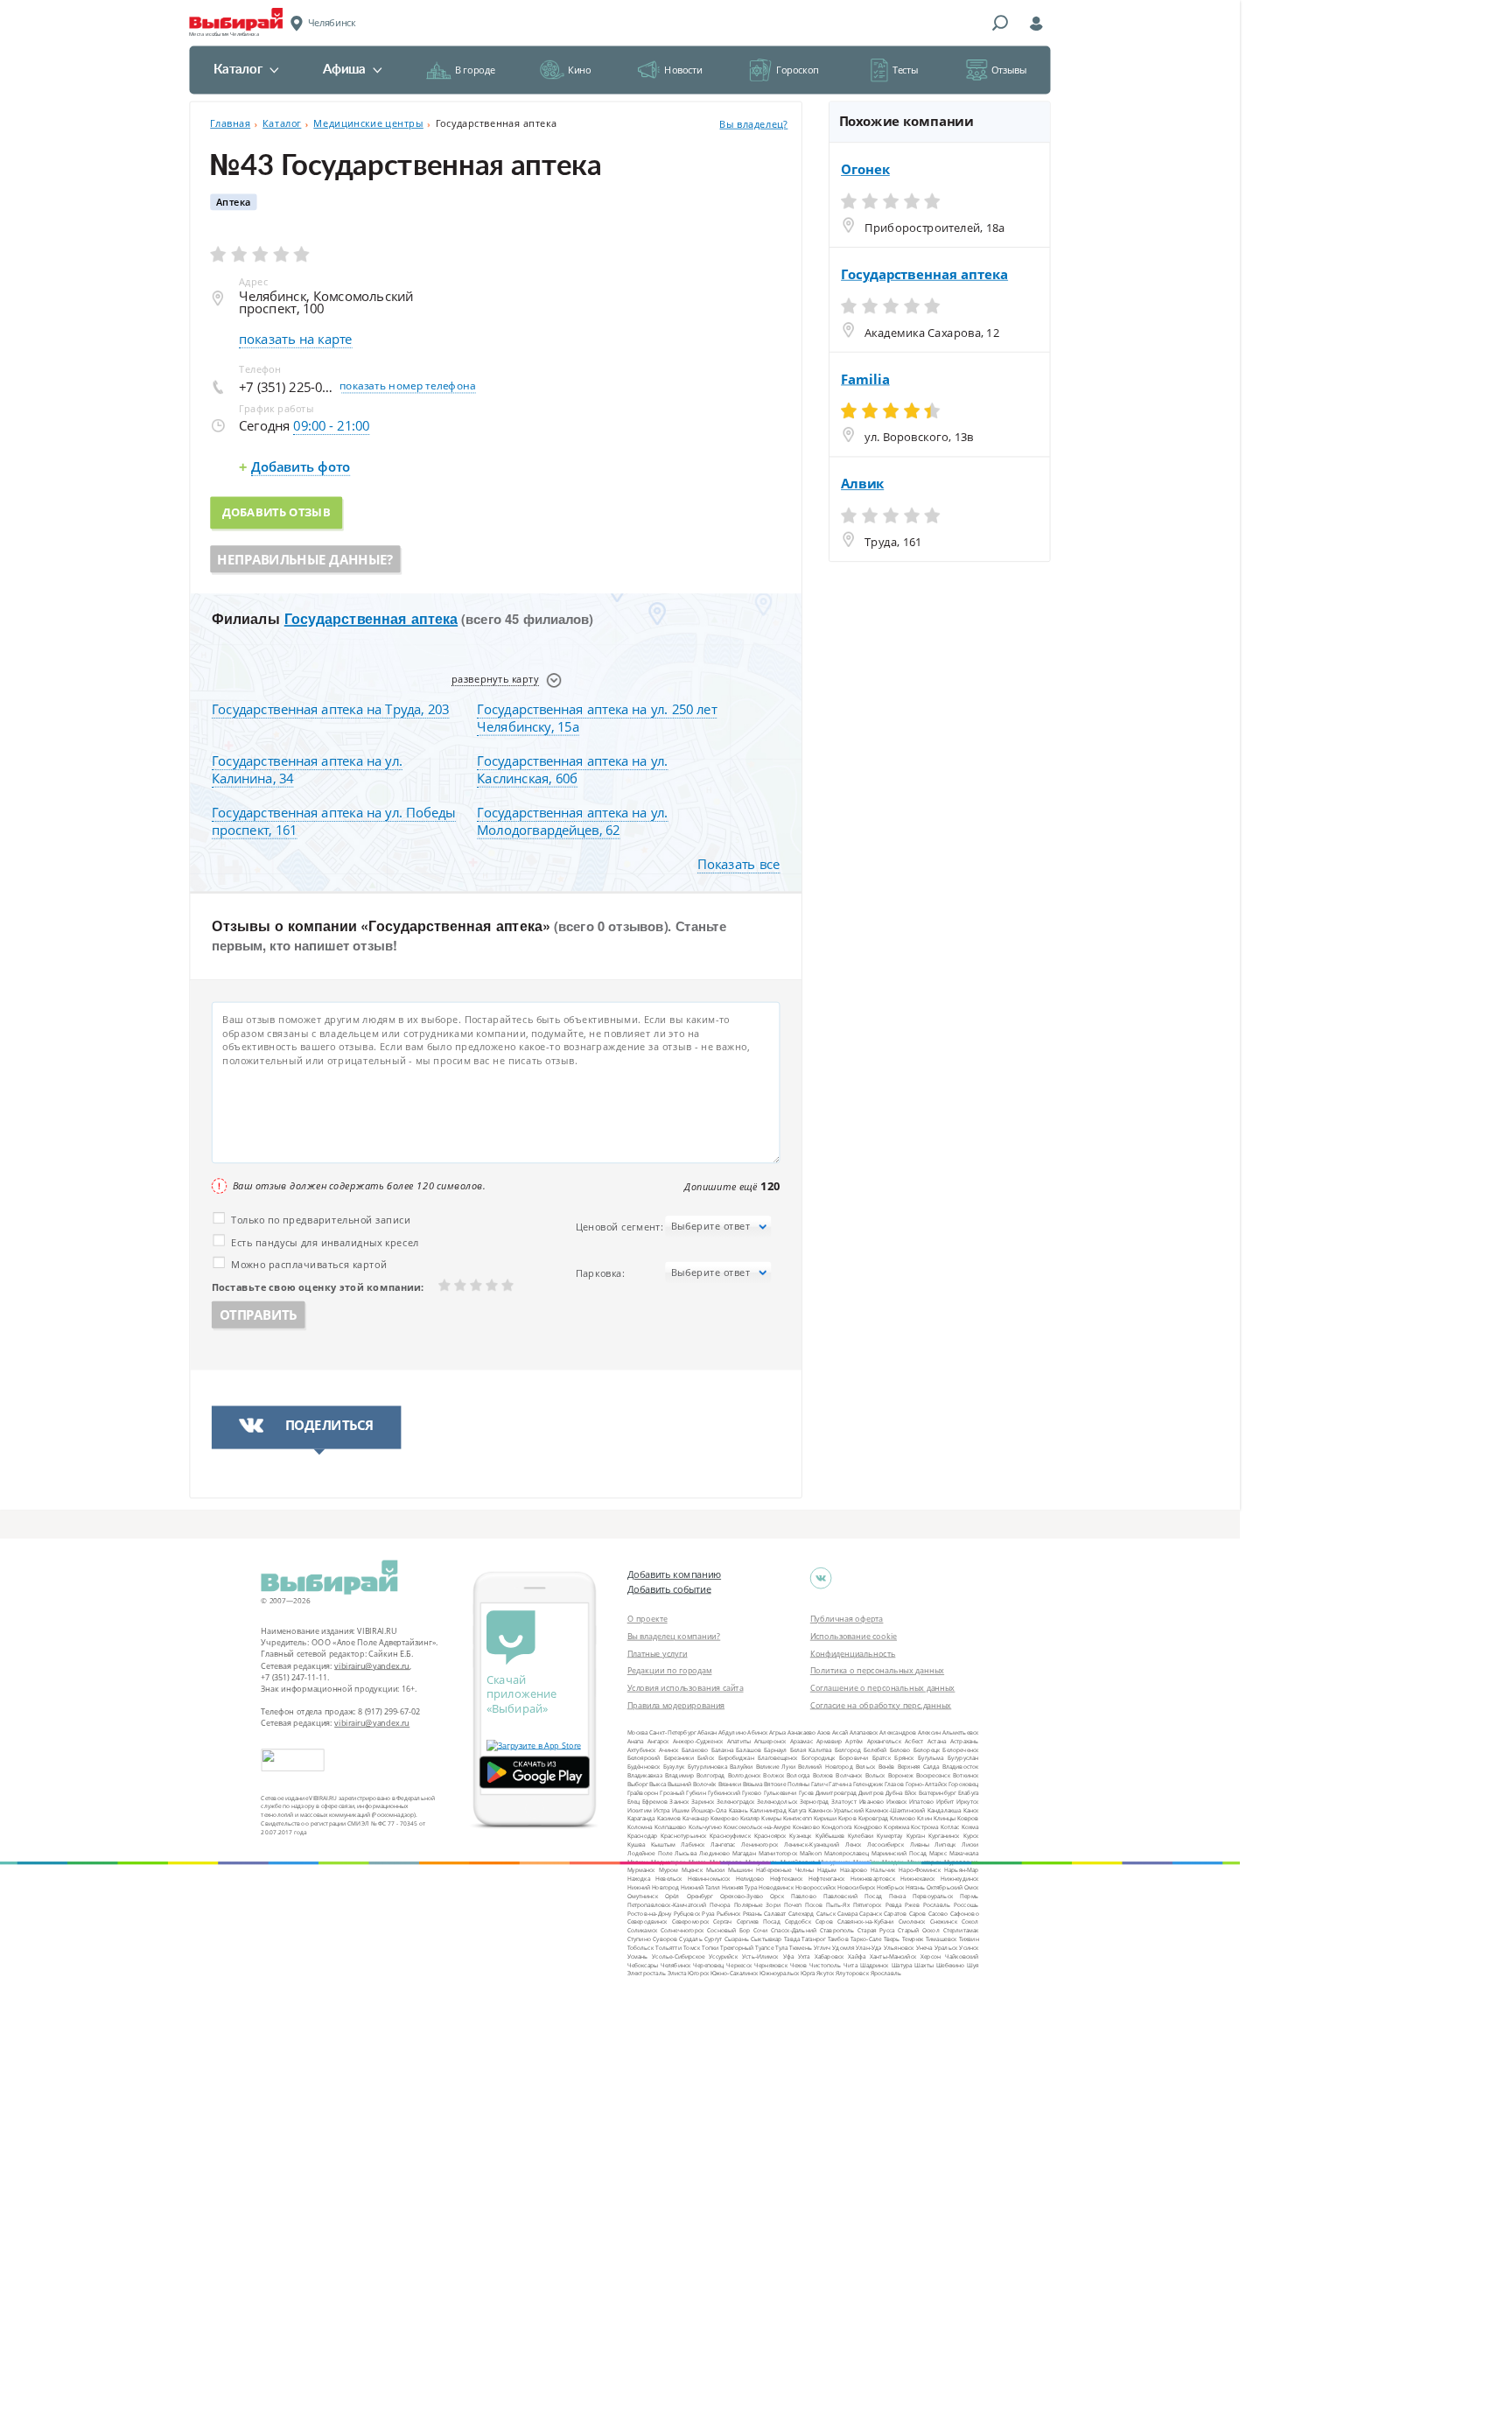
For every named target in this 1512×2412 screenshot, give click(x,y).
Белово (900, 1749)
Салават (775, 1913)
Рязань (752, 1913)
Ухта (804, 1956)
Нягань (915, 1887)
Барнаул (775, 1749)
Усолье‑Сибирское (678, 1956)
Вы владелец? (753, 124)
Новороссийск (816, 1887)
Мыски (715, 1870)
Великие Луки (776, 1767)
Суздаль (690, 1939)
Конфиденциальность (853, 1653)
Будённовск (644, 1767)
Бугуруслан (963, 1758)
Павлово (804, 1896)
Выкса (658, 1784)
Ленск (854, 1844)
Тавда (792, 1939)
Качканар (696, 1818)
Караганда (641, 1818)
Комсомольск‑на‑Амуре (757, 1827)
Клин (924, 1818)
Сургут (714, 1939)
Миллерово (726, 1861)
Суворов (665, 1939)
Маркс (938, 1852)
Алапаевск (864, 1732)
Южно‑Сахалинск (735, 1973)
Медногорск (668, 1861)
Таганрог (813, 1939)
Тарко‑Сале (866, 1939)
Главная (230, 123)
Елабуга (969, 1792)
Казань (738, 1809)
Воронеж (901, 1775)
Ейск (911, 1792)
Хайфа (857, 1956)
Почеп (793, 1904)
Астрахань (965, 1740)
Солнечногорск (682, 1930)
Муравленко (961, 1861)
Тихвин (969, 1939)
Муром (668, 1870)
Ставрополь (837, 1930)
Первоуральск (933, 1896)
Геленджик (868, 1784)
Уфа (788, 1956)
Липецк (945, 1844)
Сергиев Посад (759, 1921)
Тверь (892, 1939)
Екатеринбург (938, 1792)
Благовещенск (777, 1758)
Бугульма (931, 1758)
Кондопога (836, 1827)
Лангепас (723, 1844)
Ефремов (655, 1801)
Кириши (825, 1818)
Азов (824, 1732)
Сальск (826, 1913)
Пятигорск (868, 1904)
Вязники (730, 1784)
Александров (898, 1732)
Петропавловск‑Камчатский (667, 1904)
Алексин (929, 1732)
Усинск (969, 1948)
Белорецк (927, 1749)
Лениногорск (759, 1844)
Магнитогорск (778, 1852)
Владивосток (961, 1767)
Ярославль (886, 1973)
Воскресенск (933, 1775)
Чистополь (825, 1964)
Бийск (706, 1758)
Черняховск (771, 1964)
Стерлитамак (961, 1930)
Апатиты (739, 1740)
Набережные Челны (785, 1870)
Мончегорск (924, 1861)
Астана (937, 1740)
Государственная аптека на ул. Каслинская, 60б (572, 769)
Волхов (823, 1775)
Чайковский (962, 1956)
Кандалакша (945, 1809)
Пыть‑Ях (838, 1904)
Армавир (829, 1740)
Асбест (914, 1740)
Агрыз (777, 1732)
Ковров (968, 1818)
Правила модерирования (676, 1705)
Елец (634, 1801)
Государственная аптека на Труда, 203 (330, 709)
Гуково (752, 1792)
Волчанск (849, 1775)
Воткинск (966, 1775)
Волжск (773, 1775)
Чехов (799, 1964)
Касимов (669, 1818)
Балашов (749, 1749)
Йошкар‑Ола (709, 1809)
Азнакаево (802, 1732)
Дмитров (871, 1792)
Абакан (707, 1732)
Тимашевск (941, 1939)
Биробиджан (736, 1758)
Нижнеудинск (959, 1879)
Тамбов (838, 1939)
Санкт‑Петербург (672, 1732)
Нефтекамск (787, 1879)
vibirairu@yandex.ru (372, 1665)
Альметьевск (961, 1732)
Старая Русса (876, 1930)
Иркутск (967, 1801)
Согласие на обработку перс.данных (881, 1705)
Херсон (931, 1956)
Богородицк (819, 1758)
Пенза (897, 1896)
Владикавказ (645, 1775)
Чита (850, 1964)
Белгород (848, 1749)
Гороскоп (798, 70)
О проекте (647, 1618)
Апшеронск (770, 1740)
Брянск (904, 1758)
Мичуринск (834, 1861)
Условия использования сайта (686, 1687)
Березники (679, 1758)
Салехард (801, 1913)
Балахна (722, 1749)
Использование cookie (854, 1636)
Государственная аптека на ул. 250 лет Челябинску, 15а (597, 717)
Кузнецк (800, 1836)
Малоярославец (847, 1852)
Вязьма (753, 1784)
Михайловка (798, 1861)
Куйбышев (830, 1836)
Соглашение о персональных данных (883, 1687)
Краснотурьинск (683, 1836)
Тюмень (800, 1948)
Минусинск (761, 1861)
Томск (692, 1948)
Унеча (924, 1948)
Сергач (722, 1921)
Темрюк (913, 1939)
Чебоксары (643, 1964)
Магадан (744, 1852)
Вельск (865, 1767)
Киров (847, 1818)
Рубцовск (687, 1913)
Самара (847, 1913)
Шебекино (951, 1964)
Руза (708, 1913)
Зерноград (815, 1801)
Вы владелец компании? (674, 1636)
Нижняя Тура (739, 1887)
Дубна (894, 1792)
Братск (882, 1758)
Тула (781, 1948)
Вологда (798, 1775)
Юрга (808, 1973)
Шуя (973, 1964)
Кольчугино (706, 1827)
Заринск (703, 1801)
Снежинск (944, 1921)
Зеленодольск (777, 1801)
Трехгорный (737, 1948)
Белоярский (644, 1758)
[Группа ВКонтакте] (821, 1578)
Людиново (714, 1852)
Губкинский (724, 1792)
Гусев (806, 1792)
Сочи (760, 1930)
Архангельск (884, 1740)
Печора (720, 1904)
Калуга (798, 1809)
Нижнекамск (917, 1879)
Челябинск (675, 1964)
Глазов (894, 1784)
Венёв (887, 1767)
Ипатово (921, 1801)
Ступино (639, 1939)
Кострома (924, 1827)
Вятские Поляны (787, 1784)
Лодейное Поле (650, 1852)
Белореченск (960, 1749)
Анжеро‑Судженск (698, 1740)
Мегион (638, 1861)
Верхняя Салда (919, 1767)
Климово (903, 1818)
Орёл (672, 1896)
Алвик (862, 484)
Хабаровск (829, 1956)
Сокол (970, 1921)
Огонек (865, 170)
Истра (662, 1809)
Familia (865, 379)
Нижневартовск (873, 1879)
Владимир (679, 1775)
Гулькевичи (780, 1792)
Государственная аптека (371, 619)
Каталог (238, 70)
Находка (639, 1879)
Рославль (937, 1904)
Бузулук (674, 1767)
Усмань (638, 1956)
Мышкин (740, 1870)
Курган (916, 1836)
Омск (971, 1887)
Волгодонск (745, 1775)
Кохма (970, 1827)
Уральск (946, 1948)
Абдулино (732, 1732)
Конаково (806, 1827)
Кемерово (724, 1818)
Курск (971, 1836)
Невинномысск (709, 1879)
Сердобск (798, 1921)
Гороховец (963, 1784)
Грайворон (643, 1792)
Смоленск (912, 1921)
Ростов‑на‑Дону (650, 1913)
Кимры (771, 1818)
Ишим (681, 1809)
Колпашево (671, 1827)
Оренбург (700, 1896)
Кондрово (868, 1827)
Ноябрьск (890, 1887)
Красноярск (770, 1836)
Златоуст (844, 1801)
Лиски (970, 1844)
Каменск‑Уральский (836, 1809)
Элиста (677, 1973)
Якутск (826, 1973)
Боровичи (854, 1758)
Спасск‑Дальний (794, 1930)
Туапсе (764, 1948)
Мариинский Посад (899, 1852)
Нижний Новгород (654, 1887)
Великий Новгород (825, 1767)
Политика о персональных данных (877, 1670)
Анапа (636, 1740)
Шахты (924, 1964)
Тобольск (640, 1948)
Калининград (768, 1809)
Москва (638, 1732)
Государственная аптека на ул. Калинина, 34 (307, 769)
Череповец (708, 1964)
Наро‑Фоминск (920, 1870)
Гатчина (840, 1784)
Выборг (638, 1784)
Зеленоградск (735, 1801)
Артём (854, 1740)
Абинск (757, 1732)
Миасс (697, 1861)
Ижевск (897, 1801)
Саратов (895, 1913)
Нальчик (883, 1870)
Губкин (696, 1792)
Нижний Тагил (700, 1887)
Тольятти (668, 1948)
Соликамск (642, 1930)
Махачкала (964, 1852)
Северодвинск (647, 1921)
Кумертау (890, 1836)
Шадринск (875, 1964)
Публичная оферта (847, 1618)
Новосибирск (856, 1887)
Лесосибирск (885, 1844)
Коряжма (896, 1827)
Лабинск (693, 1844)
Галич (819, 1784)
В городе (475, 70)
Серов (824, 1921)
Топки (710, 1948)
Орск (777, 1896)
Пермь (969, 1896)
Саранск (870, 1913)
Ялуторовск (852, 1973)
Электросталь (647, 1973)
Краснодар (642, 1836)
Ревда (894, 1904)
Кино (579, 70)
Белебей (875, 1749)
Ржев (912, 1904)
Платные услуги (658, 1653)
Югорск (698, 1973)
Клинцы (945, 1818)
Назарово (854, 1870)
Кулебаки (861, 1836)
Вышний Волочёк (692, 1784)
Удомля (843, 1948)
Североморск (691, 1921)
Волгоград (711, 1775)
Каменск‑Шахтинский (895, 1809)
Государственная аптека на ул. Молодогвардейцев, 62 (572, 820)
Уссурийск (723, 1956)
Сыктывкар (766, 1939)
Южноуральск (779, 1973)
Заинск (679, 1801)
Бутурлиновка (707, 1767)
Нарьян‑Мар (961, 1870)
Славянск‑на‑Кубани (866, 1921)
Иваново (872, 1801)
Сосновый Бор (728, 1930)
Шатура (902, 1964)
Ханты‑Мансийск (893, 1956)
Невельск (668, 1879)
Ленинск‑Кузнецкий (812, 1844)
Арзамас (801, 1740)
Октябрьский (945, 1887)
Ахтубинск (642, 1749)
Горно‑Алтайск (927, 1784)
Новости (683, 70)
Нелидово (750, 1879)
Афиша (344, 70)
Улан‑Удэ (869, 1948)
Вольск (875, 1775)
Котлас (950, 1827)
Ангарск (658, 1740)
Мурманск (641, 1870)
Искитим (640, 1809)
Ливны (920, 1844)
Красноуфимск (730, 1836)
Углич (822, 1948)
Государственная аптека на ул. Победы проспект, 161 (334, 820)
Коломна (640, 1827)
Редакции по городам (670, 1670)
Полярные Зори (757, 1904)
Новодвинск (776, 1887)
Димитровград (836, 1792)
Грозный (672, 1792)
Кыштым (663, 1844)
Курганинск (944, 1836)
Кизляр (750, 1818)
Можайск (866, 1861)
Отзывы (1009, 70)
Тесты (906, 70)
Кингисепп (798, 1818)
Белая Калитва (811, 1749)
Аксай (840, 1732)
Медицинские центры (368, 123)
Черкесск (739, 1964)
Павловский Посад (853, 1896)
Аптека (234, 202)
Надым (827, 1870)
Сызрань (737, 1939)
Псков (814, 1904)
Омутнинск (643, 1896)
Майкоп (811, 1852)
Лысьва (686, 1852)
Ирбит (945, 1801)
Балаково (695, 1749)
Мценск (692, 1870)
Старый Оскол (918, 1930)
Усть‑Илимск (760, 1956)
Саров (918, 1913)
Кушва (637, 1844)
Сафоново (965, 1913)
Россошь (966, 1904)
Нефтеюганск (827, 1879)
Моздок (893, 1861)
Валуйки (741, 1767)
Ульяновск (899, 1948)
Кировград (873, 1818)
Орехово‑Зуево (742, 1896)
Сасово (938, 1913)
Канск (971, 1809)
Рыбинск (729, 1913)
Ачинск (669, 1749)
